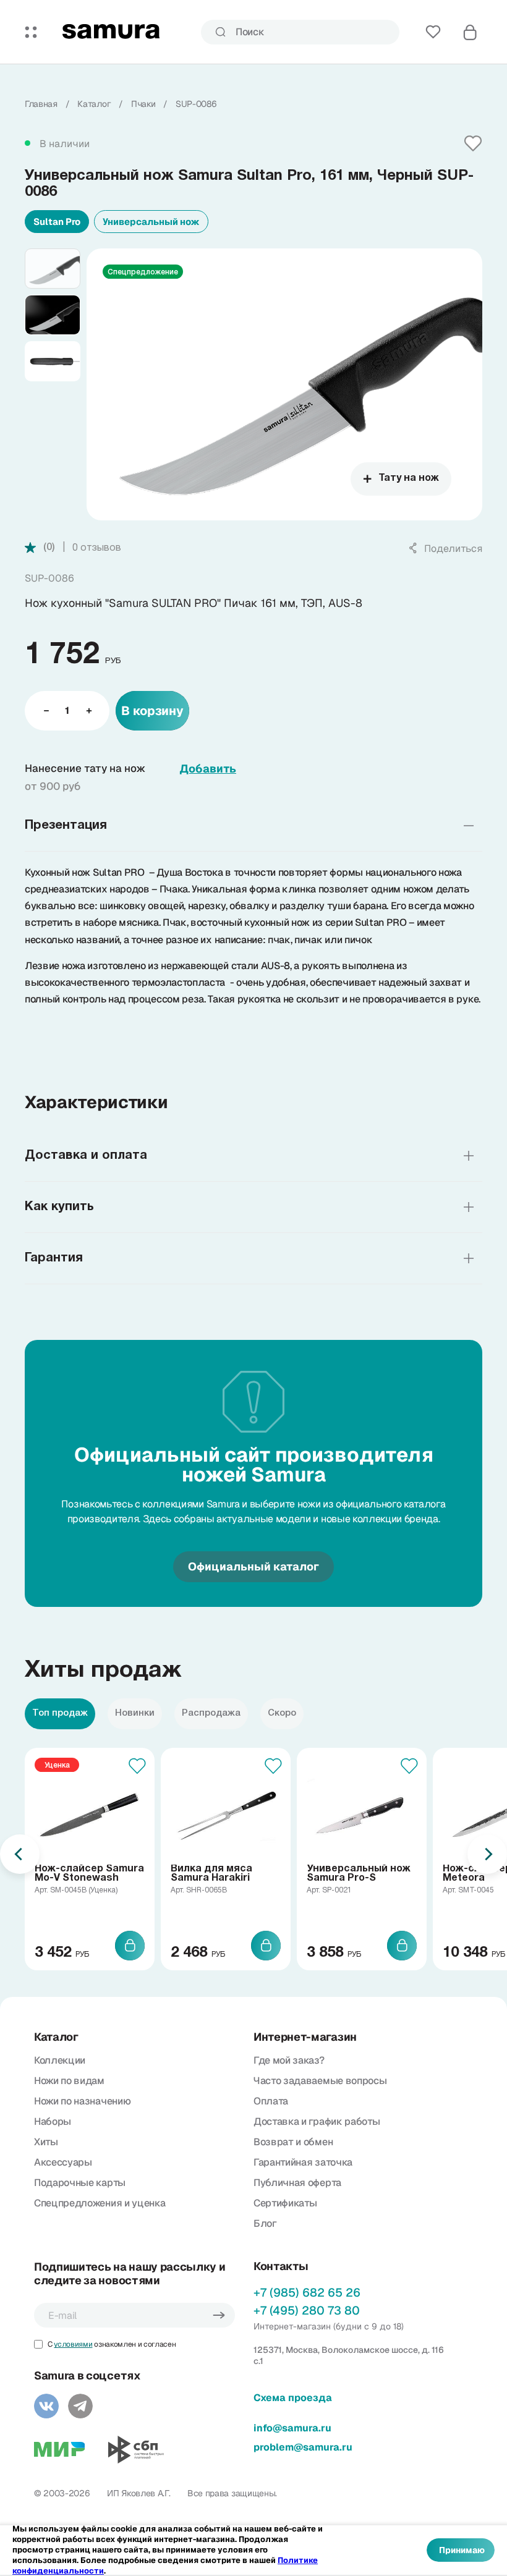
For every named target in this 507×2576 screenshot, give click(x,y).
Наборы (53, 2121)
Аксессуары (63, 2162)
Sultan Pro (57, 222)
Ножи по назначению (82, 2101)
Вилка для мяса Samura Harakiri (211, 1874)
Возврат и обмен (293, 2142)
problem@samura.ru (303, 2447)
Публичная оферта (297, 2183)
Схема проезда (293, 2398)
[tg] (80, 2406)
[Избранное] (433, 32)
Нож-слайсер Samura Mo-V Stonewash (89, 1874)
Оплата (271, 2101)
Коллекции (60, 2060)
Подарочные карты (80, 2183)
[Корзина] (470, 32)
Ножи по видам (69, 2081)
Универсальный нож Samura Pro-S (359, 1874)
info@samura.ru (292, 2428)
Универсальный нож (151, 222)
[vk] (46, 2406)
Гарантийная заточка (303, 2162)
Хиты (46, 2142)
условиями (73, 2344)
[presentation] (20, 1854)
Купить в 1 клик (372, 710)
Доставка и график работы (317, 2121)
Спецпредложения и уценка (100, 2203)
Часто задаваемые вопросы (320, 2081)
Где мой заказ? (289, 2060)
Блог (265, 2223)
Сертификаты (285, 2203)
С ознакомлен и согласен (112, 2344)
